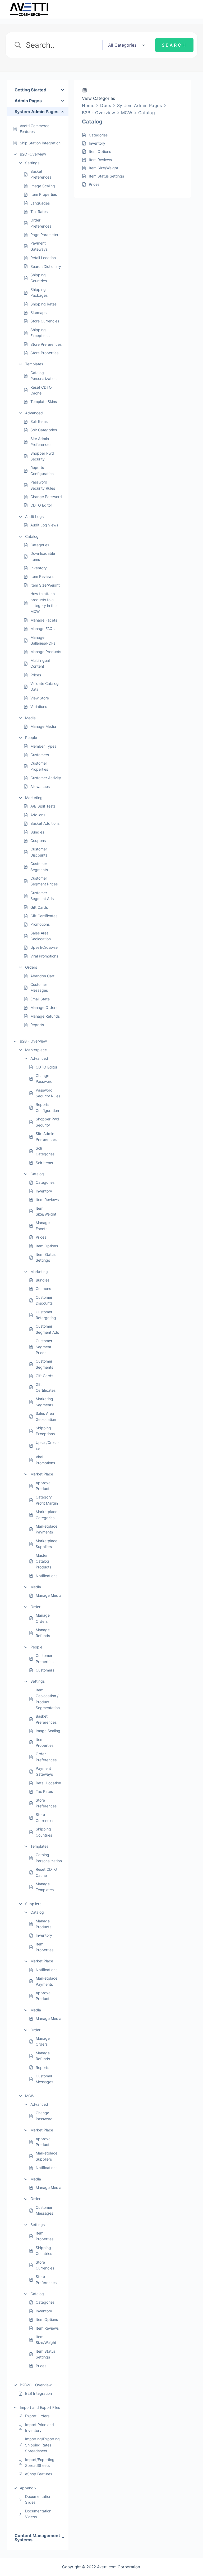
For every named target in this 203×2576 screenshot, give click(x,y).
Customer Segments (39, 866)
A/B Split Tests (43, 806)
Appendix (28, 2488)
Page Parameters (45, 235)
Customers (40, 755)
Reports (37, 1025)
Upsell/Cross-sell (45, 947)
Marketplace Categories (47, 1515)
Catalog (32, 536)
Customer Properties (39, 766)
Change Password (46, 497)
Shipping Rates (43, 304)
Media (30, 718)
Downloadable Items (43, 556)
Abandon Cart (42, 976)
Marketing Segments (44, 1402)
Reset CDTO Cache (41, 390)
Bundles (37, 832)
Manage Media (43, 726)
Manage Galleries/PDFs (43, 640)
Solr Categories (44, 430)
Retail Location (43, 258)
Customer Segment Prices (44, 881)
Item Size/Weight (45, 585)
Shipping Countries (39, 278)
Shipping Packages (39, 292)
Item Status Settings (46, 1257)
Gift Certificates (44, 916)
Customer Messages (39, 987)
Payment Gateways (39, 246)
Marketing (34, 798)
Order (35, 1607)
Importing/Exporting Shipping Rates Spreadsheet (42, 2445)
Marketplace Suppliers (47, 1544)
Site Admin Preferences (41, 442)
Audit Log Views (44, 525)
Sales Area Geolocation (41, 936)
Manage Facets (44, 620)
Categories (40, 545)
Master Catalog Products (43, 1561)
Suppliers (33, 1904)
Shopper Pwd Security (42, 456)
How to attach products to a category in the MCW (43, 602)
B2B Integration (38, 2393)
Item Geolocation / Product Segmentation (48, 1699)
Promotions (40, 924)
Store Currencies (45, 321)
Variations (39, 706)
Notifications (47, 1576)
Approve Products (43, 1486)
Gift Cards (39, 907)
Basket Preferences (41, 174)
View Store (40, 698)
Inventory (39, 568)
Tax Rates (39, 212)
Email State (40, 999)
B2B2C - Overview (36, 2385)
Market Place (42, 1474)
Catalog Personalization (43, 376)
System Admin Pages (140, 105)
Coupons (38, 841)
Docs (106, 105)
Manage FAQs (42, 629)
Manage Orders (44, 1007)
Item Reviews (42, 576)
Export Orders (37, 2416)
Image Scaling (43, 186)
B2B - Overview (33, 1041)
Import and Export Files (40, 2407)
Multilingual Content (40, 663)
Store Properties (44, 353)
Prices (36, 675)
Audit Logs (34, 516)
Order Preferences (41, 223)
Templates (34, 364)
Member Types (43, 746)
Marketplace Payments (47, 1529)
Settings (32, 163)
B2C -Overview (33, 154)
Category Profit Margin (47, 1500)
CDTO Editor (41, 505)
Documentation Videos (38, 2514)
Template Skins (44, 402)
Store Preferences (46, 344)
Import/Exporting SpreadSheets (40, 2462)
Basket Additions (45, 823)
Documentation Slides (38, 2499)
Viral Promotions (44, 956)
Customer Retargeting (46, 1315)
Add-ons (38, 815)
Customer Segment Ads (42, 896)
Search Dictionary (46, 266)
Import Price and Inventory (40, 2428)
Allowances (40, 786)
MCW (30, 2096)
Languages (40, 203)
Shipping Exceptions (40, 333)
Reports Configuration (42, 470)
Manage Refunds (45, 1016)
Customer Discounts (39, 852)
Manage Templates (45, 1887)
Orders (31, 967)
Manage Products (46, 652)
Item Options (47, 1246)
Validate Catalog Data (45, 686)
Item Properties (44, 194)
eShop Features (39, 2474)
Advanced (34, 413)
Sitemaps (38, 312)
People (31, 737)
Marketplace (36, 1050)
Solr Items (39, 421)
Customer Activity (46, 778)
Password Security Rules (43, 485)
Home (88, 105)
